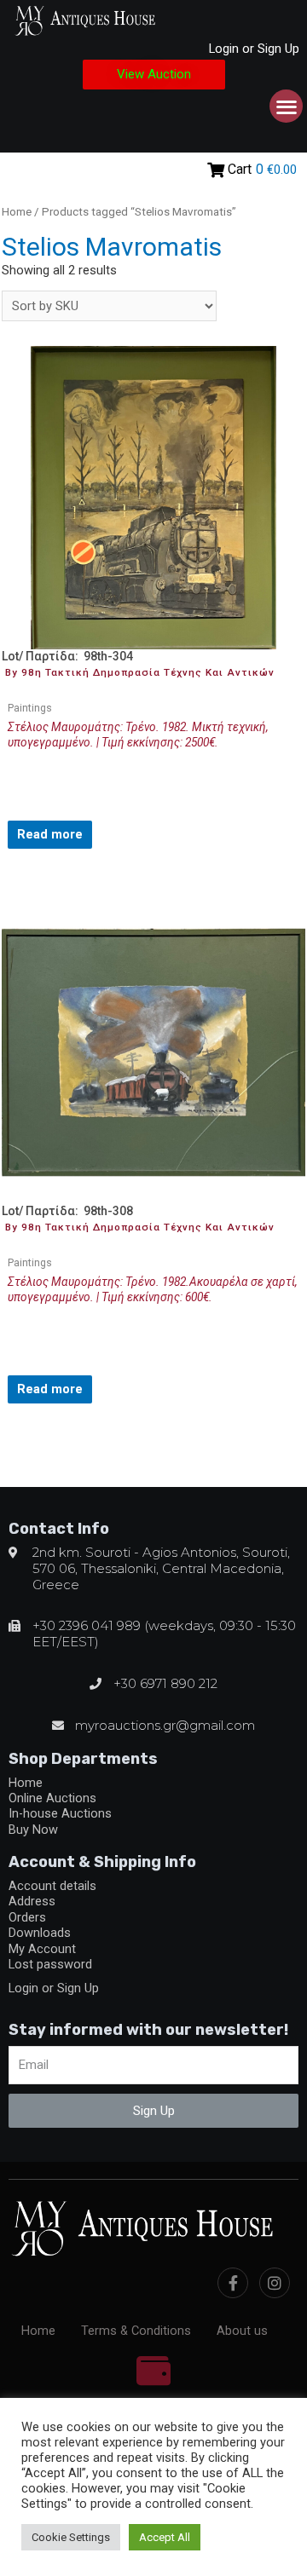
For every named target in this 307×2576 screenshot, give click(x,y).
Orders (27, 1917)
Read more (50, 834)
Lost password (50, 1964)
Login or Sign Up (254, 49)
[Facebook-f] (233, 2283)
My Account (42, 1949)
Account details (52, 1886)
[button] (154, 75)
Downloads (40, 1933)
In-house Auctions (60, 1813)
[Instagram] (275, 2283)
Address (32, 1901)
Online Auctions (52, 1798)
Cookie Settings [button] (71, 2537)
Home (17, 212)
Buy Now (33, 1830)
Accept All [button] (165, 2537)
